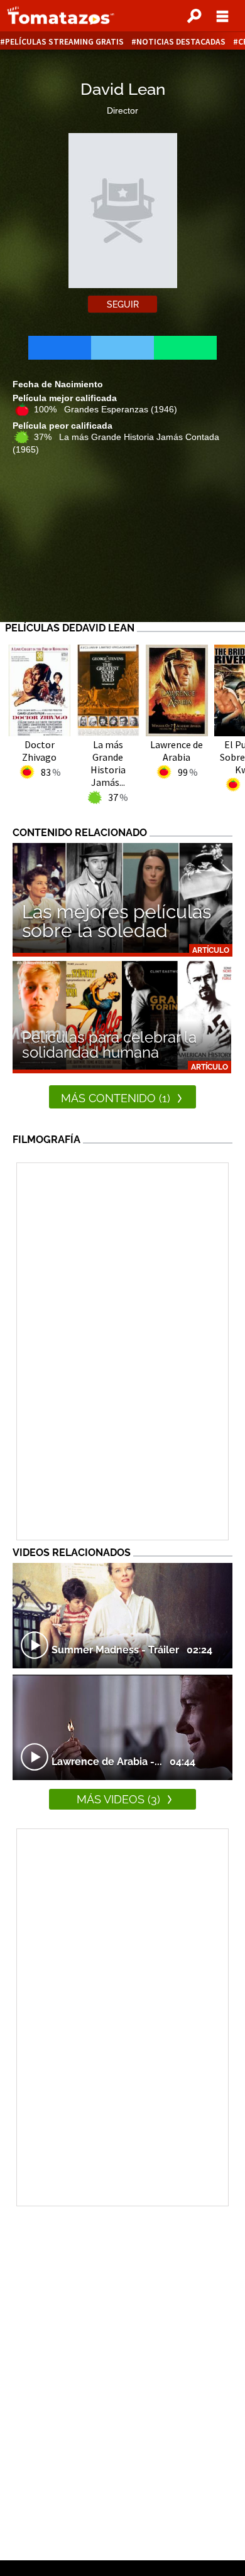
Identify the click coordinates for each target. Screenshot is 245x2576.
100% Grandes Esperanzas (106, 409)
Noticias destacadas (181, 42)
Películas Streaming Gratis (64, 42)
